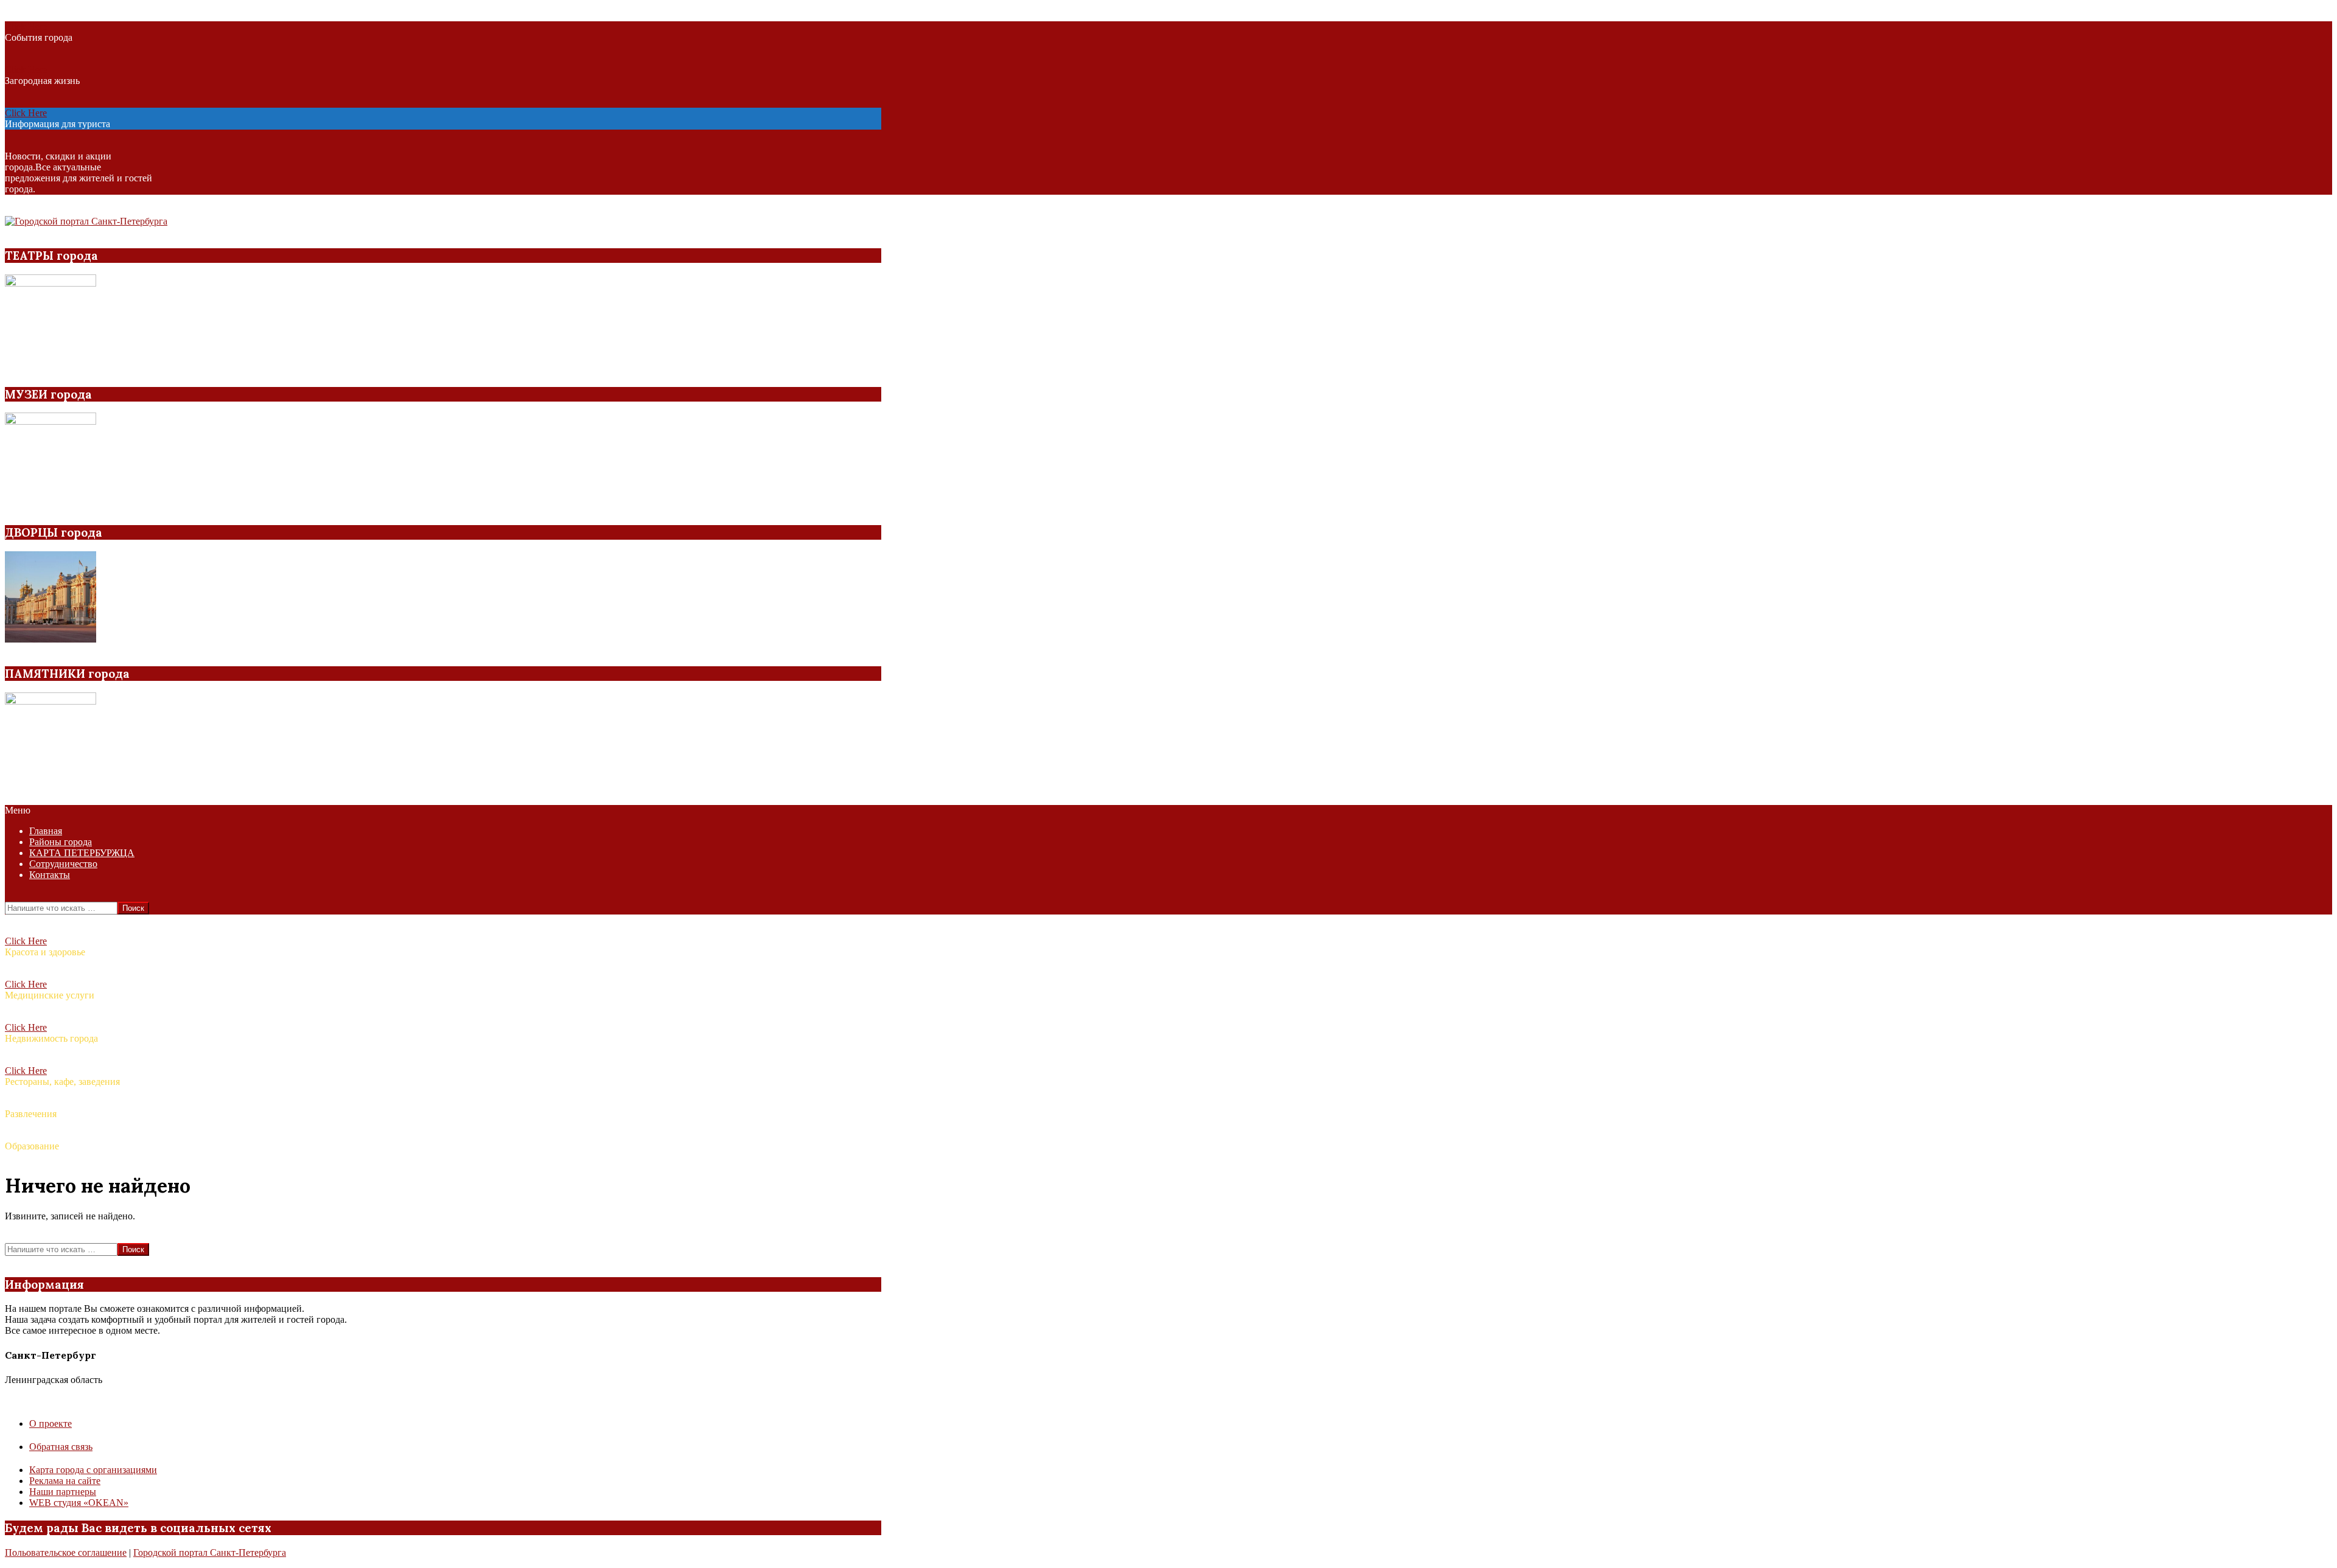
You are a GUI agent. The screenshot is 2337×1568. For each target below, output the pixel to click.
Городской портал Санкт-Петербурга (210, 1552)
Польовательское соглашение (66, 1552)
